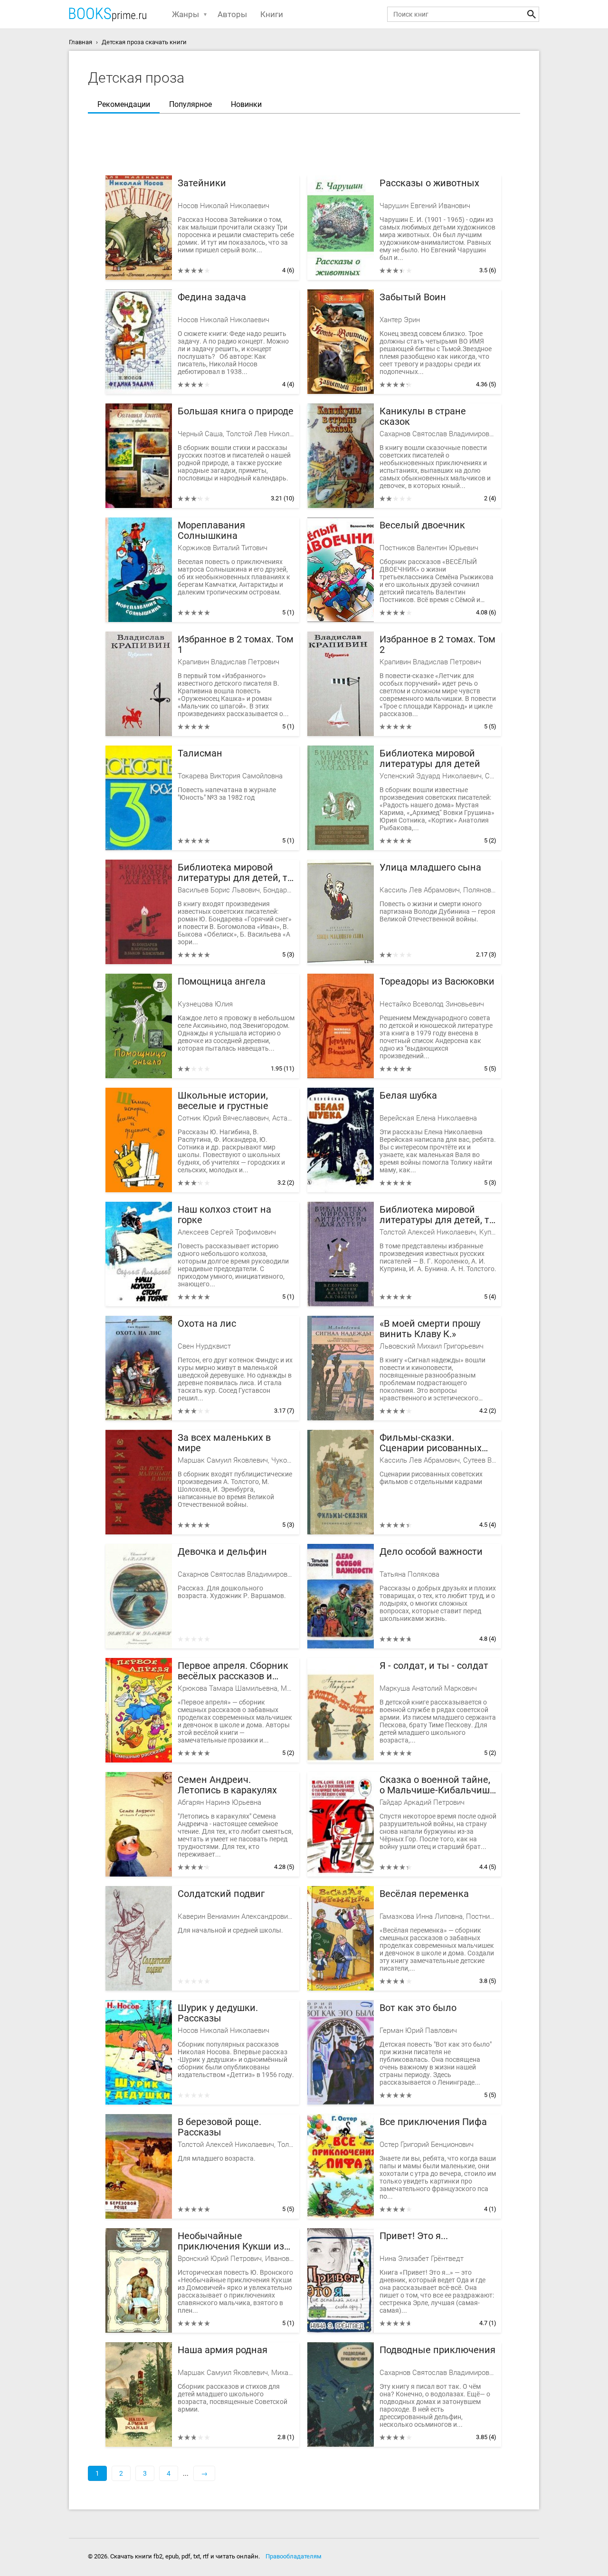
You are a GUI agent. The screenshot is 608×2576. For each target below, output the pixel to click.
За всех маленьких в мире (224, 1443)
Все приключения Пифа (433, 2122)
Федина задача (212, 297)
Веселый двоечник (422, 525)
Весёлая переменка (424, 1894)
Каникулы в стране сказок (423, 417)
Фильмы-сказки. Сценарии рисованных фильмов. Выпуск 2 (431, 1443)
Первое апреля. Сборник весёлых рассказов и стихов (233, 1671)
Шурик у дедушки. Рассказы (218, 2013)
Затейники (202, 183)
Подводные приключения (437, 2350)
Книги (272, 14)
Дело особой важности (431, 1552)
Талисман (200, 753)
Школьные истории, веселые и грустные (223, 1101)
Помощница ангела (222, 982)
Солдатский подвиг (221, 1894)
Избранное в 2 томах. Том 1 (236, 645)
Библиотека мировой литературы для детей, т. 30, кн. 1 (234, 873)
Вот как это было (418, 2008)
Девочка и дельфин (222, 1552)
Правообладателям (294, 2556)
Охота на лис (207, 1324)
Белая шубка (408, 1096)
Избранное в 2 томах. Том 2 (437, 645)
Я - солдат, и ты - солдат (434, 1666)
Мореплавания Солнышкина (211, 531)
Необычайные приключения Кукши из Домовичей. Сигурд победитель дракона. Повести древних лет (231, 2241)
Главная (81, 42)
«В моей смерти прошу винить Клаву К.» (430, 1329)
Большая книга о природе (236, 411)
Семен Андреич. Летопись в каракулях (227, 1785)
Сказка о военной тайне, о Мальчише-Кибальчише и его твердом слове (437, 1785)
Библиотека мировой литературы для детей (430, 759)
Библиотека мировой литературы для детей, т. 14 (436, 1215)
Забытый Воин (413, 297)
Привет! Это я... (414, 2236)
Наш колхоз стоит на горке (224, 1215)
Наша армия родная (223, 2350)
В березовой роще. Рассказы (219, 2127)
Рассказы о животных (429, 183)
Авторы (232, 14)
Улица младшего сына (430, 867)
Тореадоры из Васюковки (437, 982)
